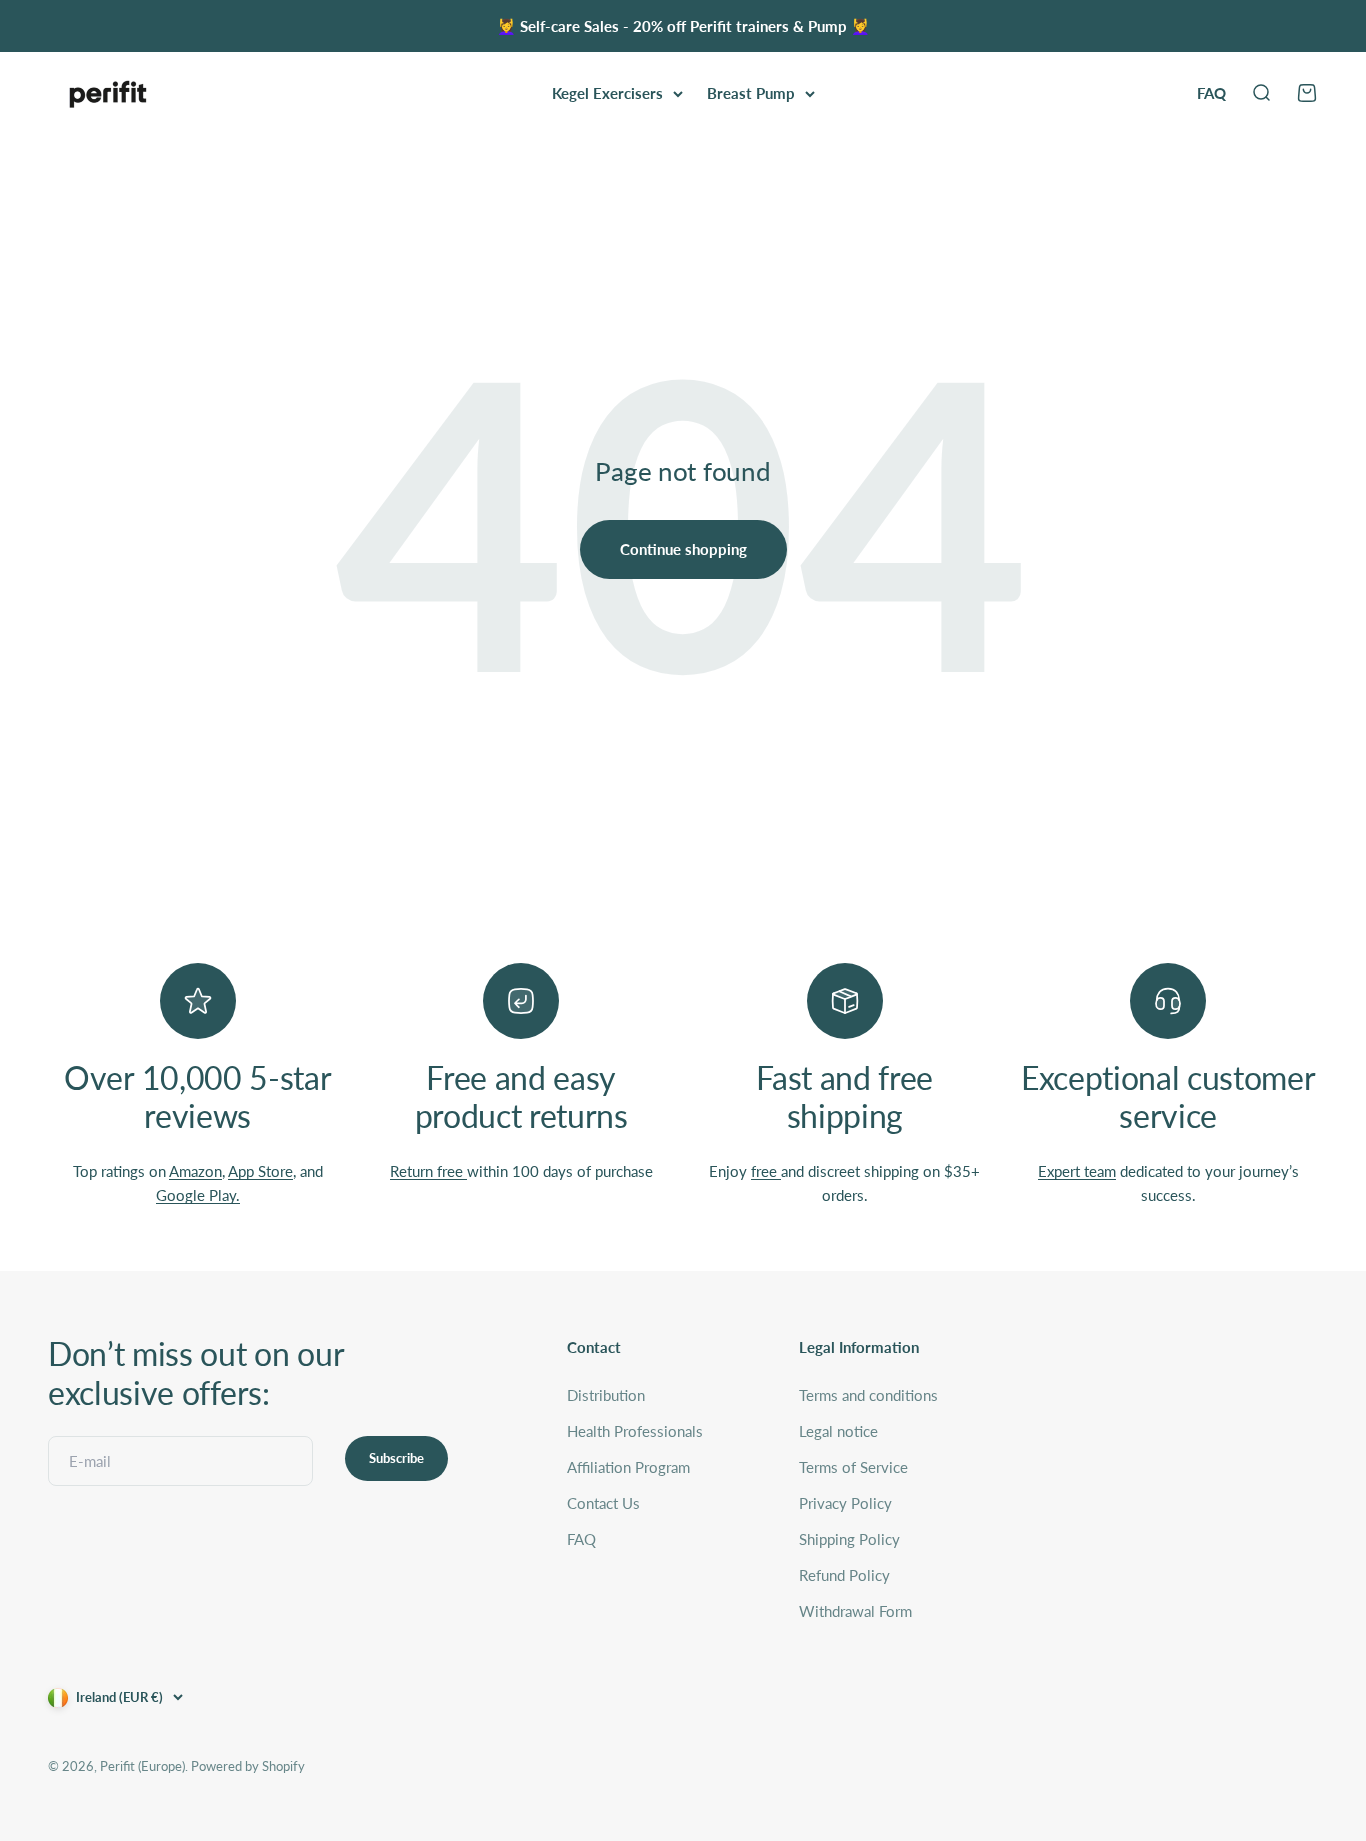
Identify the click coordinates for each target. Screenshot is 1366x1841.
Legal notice (838, 1431)
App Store (260, 1171)
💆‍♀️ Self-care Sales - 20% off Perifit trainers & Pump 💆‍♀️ (683, 26)
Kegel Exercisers (607, 93)
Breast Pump (751, 93)
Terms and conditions (868, 1395)
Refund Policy (844, 1575)
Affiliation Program (628, 1467)
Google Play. (198, 1195)
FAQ (1211, 93)
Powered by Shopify (248, 1766)
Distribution (606, 1395)
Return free (428, 1171)
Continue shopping (683, 549)
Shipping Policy (849, 1539)
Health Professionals (635, 1431)
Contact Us (603, 1503)
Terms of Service (853, 1467)
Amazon (195, 1171)
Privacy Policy (845, 1503)
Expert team (1077, 1171)
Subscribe (396, 1458)
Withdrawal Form (855, 1611)
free (766, 1171)
